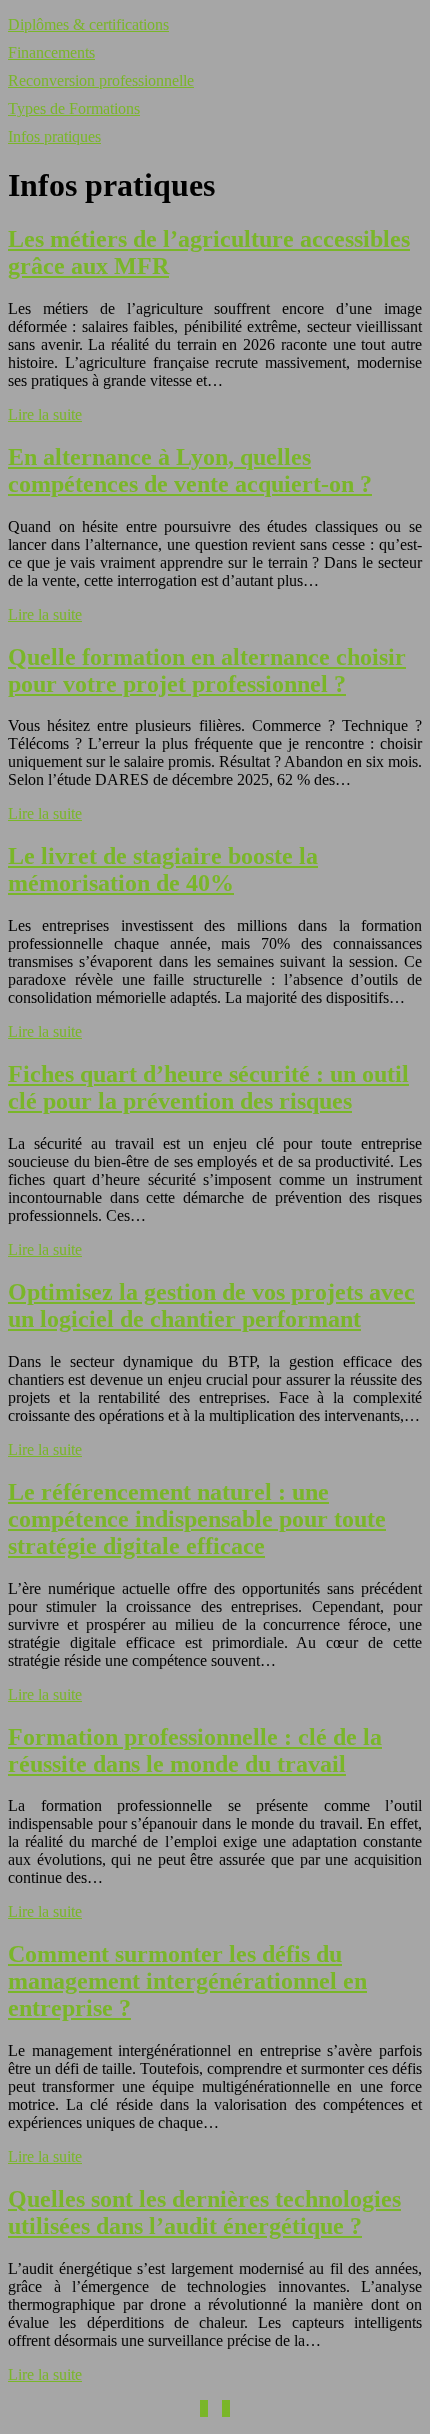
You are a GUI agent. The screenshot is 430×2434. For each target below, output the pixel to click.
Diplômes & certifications (88, 24)
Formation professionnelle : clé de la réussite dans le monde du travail (195, 1750)
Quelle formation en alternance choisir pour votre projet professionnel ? (207, 670)
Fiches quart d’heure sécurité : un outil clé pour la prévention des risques (208, 1087)
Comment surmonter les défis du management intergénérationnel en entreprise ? (187, 1981)
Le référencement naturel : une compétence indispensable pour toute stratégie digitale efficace (197, 1519)
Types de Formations (74, 108)
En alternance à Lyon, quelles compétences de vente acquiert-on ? (190, 470)
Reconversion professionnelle (101, 80)
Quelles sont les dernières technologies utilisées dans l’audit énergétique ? (204, 2212)
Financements (51, 52)
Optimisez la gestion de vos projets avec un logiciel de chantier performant (211, 1305)
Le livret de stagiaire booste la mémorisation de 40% (163, 869)
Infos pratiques (54, 136)
